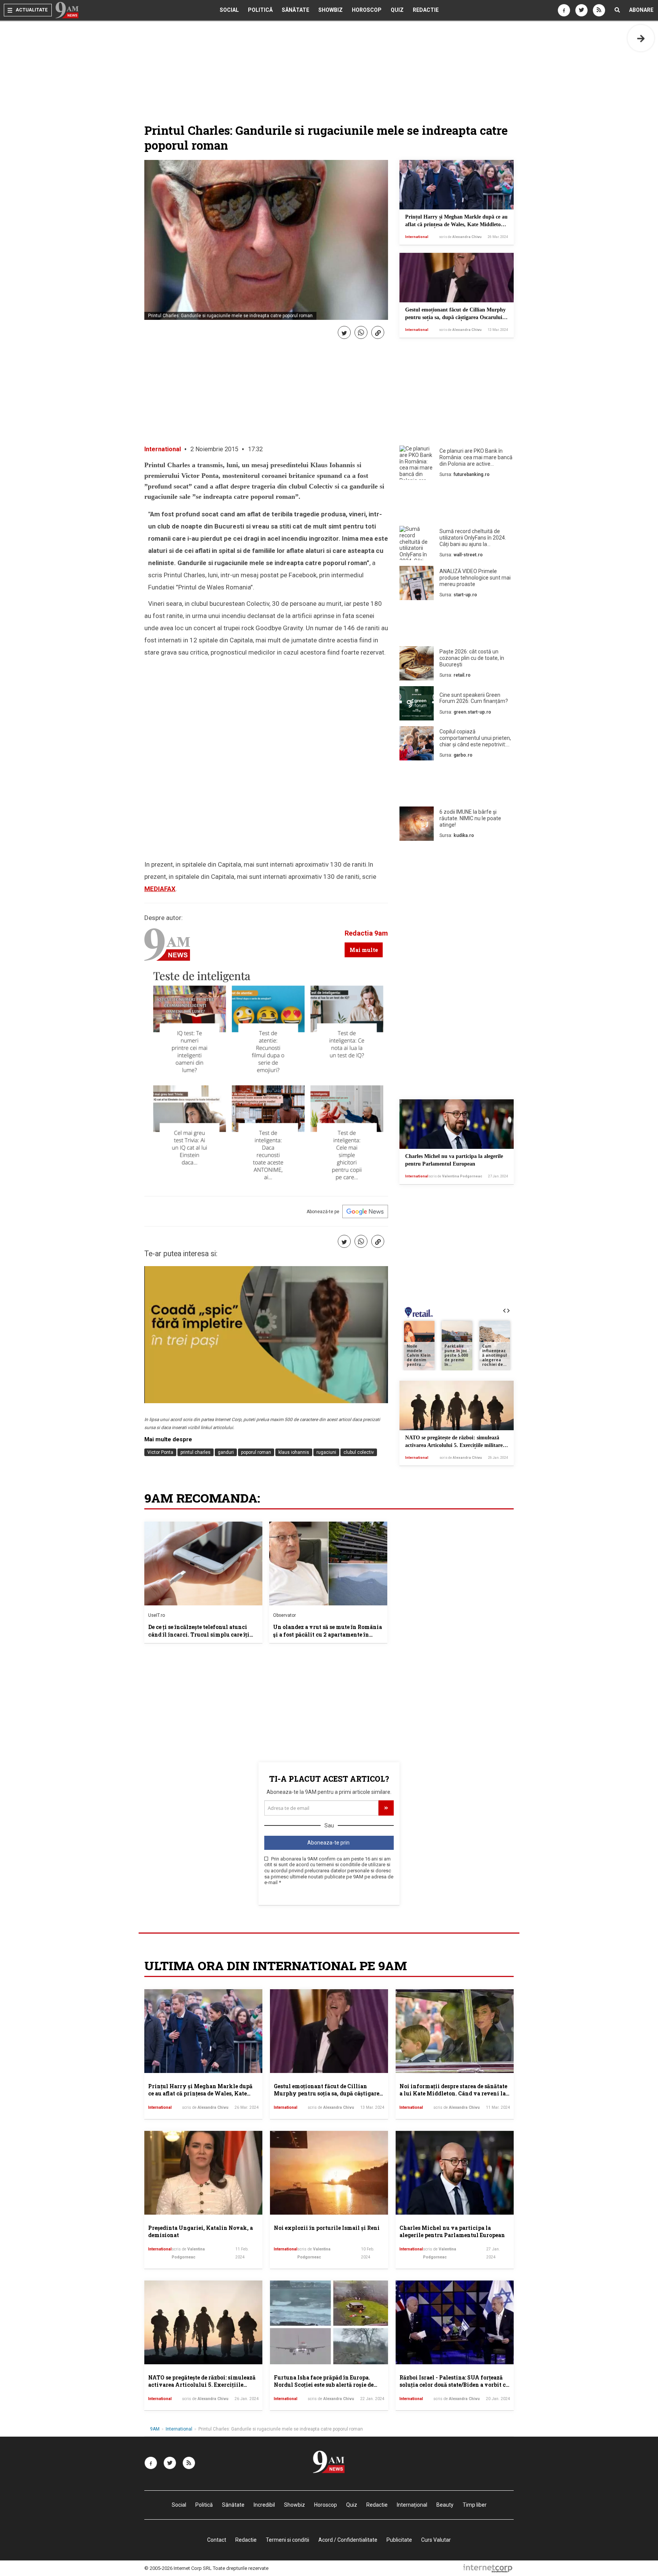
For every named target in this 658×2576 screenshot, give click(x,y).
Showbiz (331, 10)
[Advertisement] (457, 505)
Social (229, 10)
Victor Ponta (160, 1452)
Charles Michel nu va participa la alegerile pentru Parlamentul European (452, 2232)
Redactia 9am (366, 933)
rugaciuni (326, 1452)
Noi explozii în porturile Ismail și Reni (327, 2228)
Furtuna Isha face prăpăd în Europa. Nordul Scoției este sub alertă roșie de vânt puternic (324, 2385)
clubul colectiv (359, 1452)
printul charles (196, 1452)
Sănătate (295, 10)
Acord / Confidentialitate (348, 2540)
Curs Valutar (436, 2540)
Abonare (641, 10)
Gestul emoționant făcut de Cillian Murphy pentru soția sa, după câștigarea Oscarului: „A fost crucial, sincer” (455, 317)
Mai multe (364, 950)
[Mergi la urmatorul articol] (641, 38)
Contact (217, 2540)
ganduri (226, 1452)
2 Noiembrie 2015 (214, 449)
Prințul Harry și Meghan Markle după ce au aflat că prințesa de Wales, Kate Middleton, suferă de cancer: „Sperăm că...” (456, 224)
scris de (460, 237)
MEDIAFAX (160, 889)
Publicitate (399, 2540)
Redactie (426, 10)
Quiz (397, 10)
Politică (260, 10)
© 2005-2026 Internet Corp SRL (178, 2568)
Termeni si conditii (287, 2540)
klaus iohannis (294, 1452)
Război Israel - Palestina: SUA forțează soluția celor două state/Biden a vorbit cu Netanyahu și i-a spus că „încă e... (454, 2385)
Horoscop (367, 10)
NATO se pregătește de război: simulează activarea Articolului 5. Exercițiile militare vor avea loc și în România (454, 1445)
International (417, 237)
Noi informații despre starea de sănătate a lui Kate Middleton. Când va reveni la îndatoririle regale (453, 2094)
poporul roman (256, 1452)
